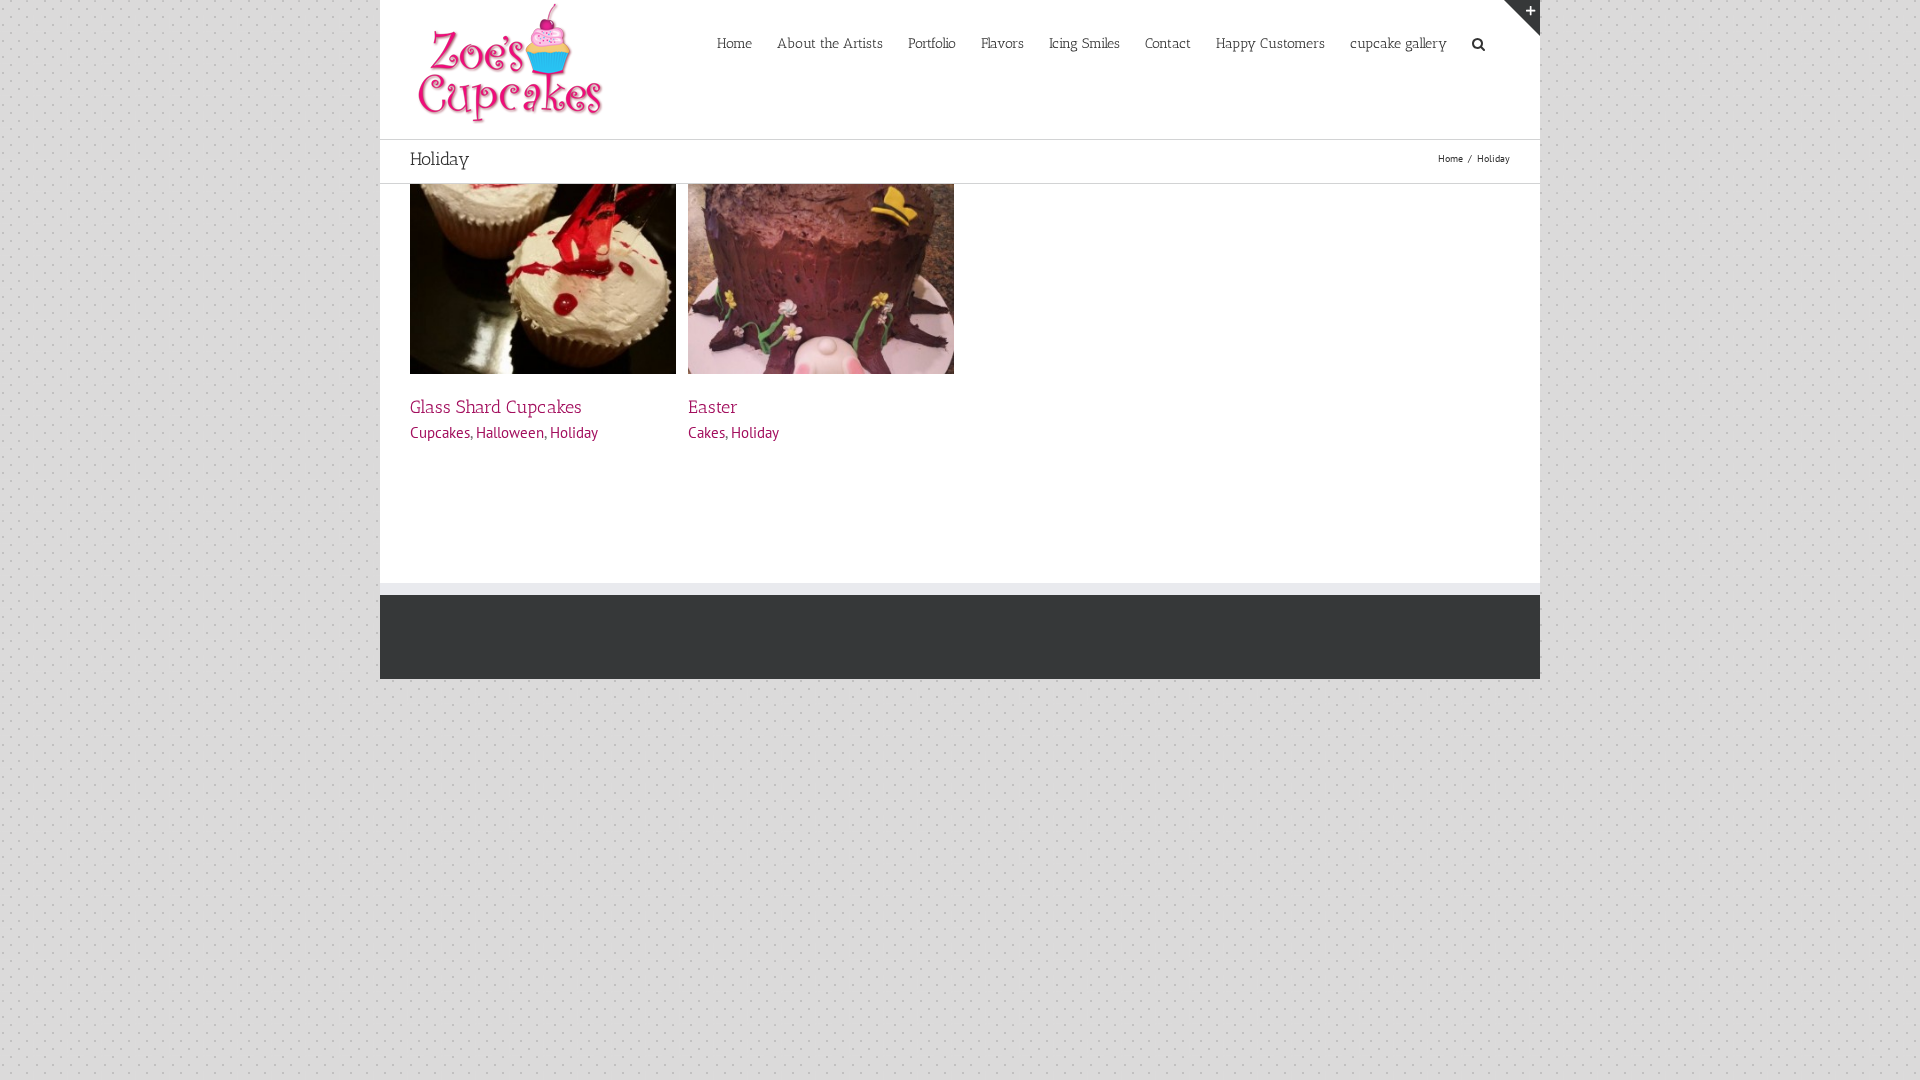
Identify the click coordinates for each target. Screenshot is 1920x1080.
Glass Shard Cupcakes (496, 407)
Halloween (510, 432)
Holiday (574, 432)
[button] (1478, 42)
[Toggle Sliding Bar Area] (1522, 18)
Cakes (706, 432)
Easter (713, 407)
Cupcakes (440, 432)
